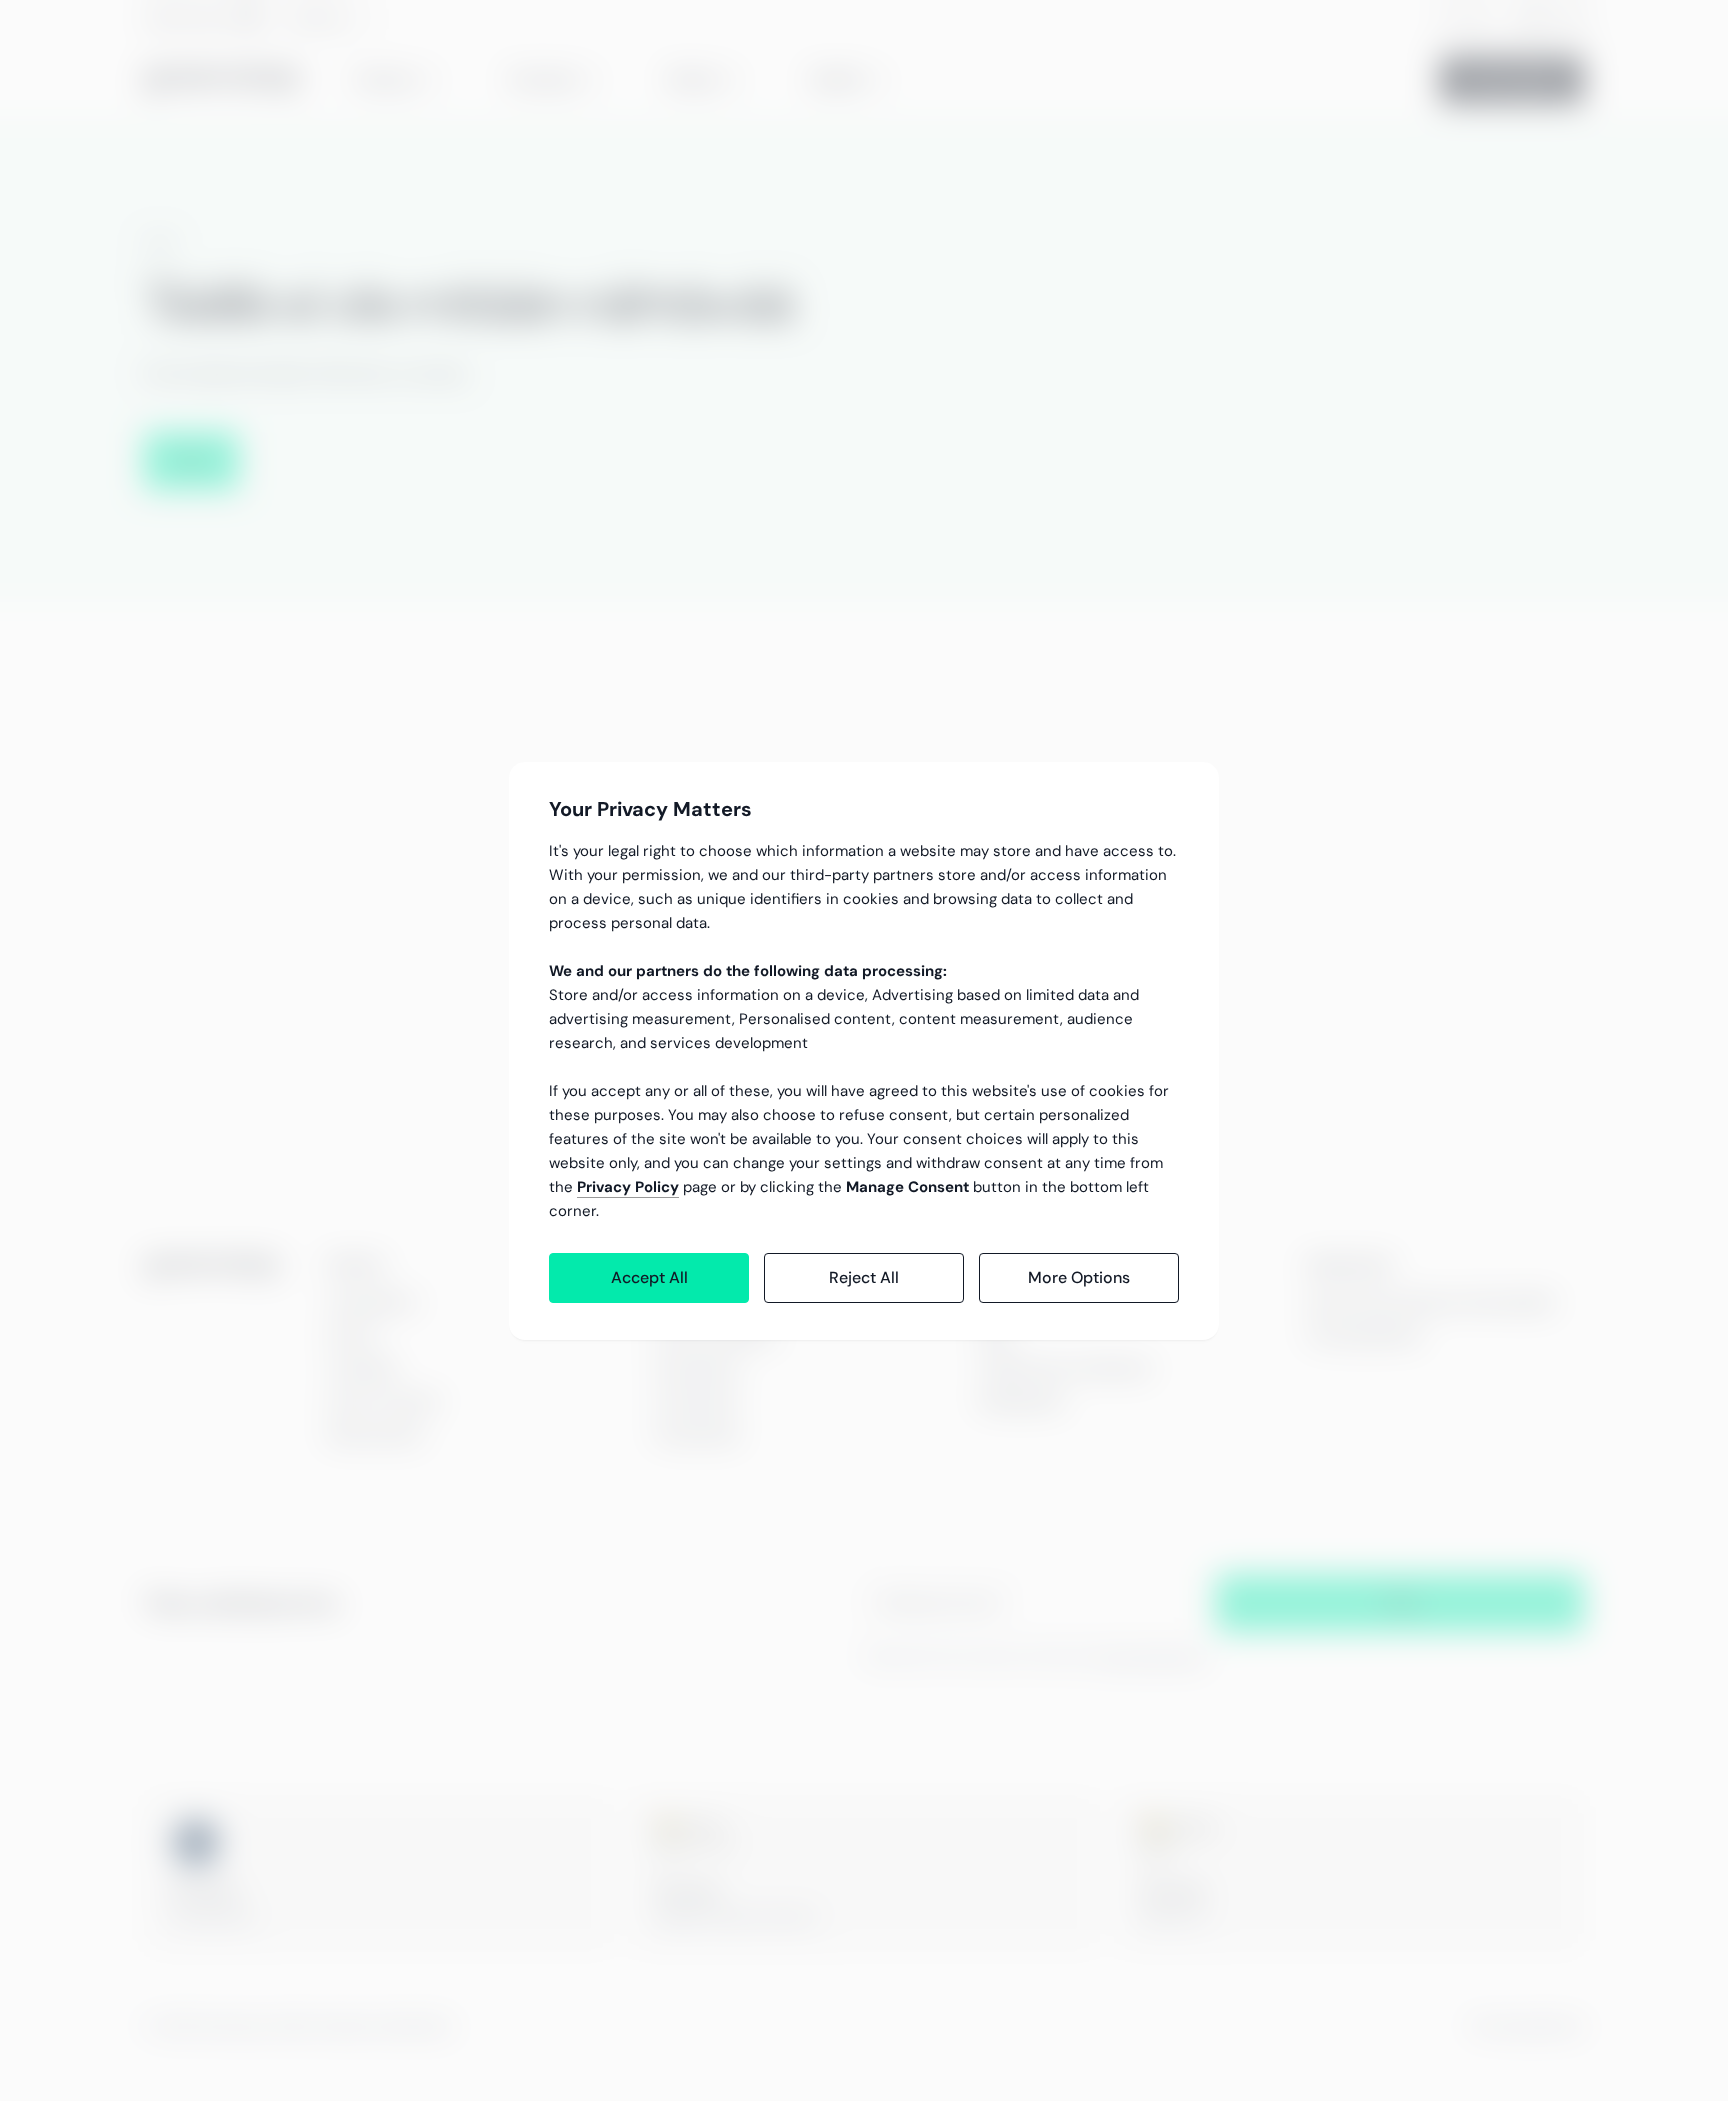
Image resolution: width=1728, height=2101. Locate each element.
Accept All (649, 1277)
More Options (1079, 1277)
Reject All (864, 1277)
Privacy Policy (628, 1187)
